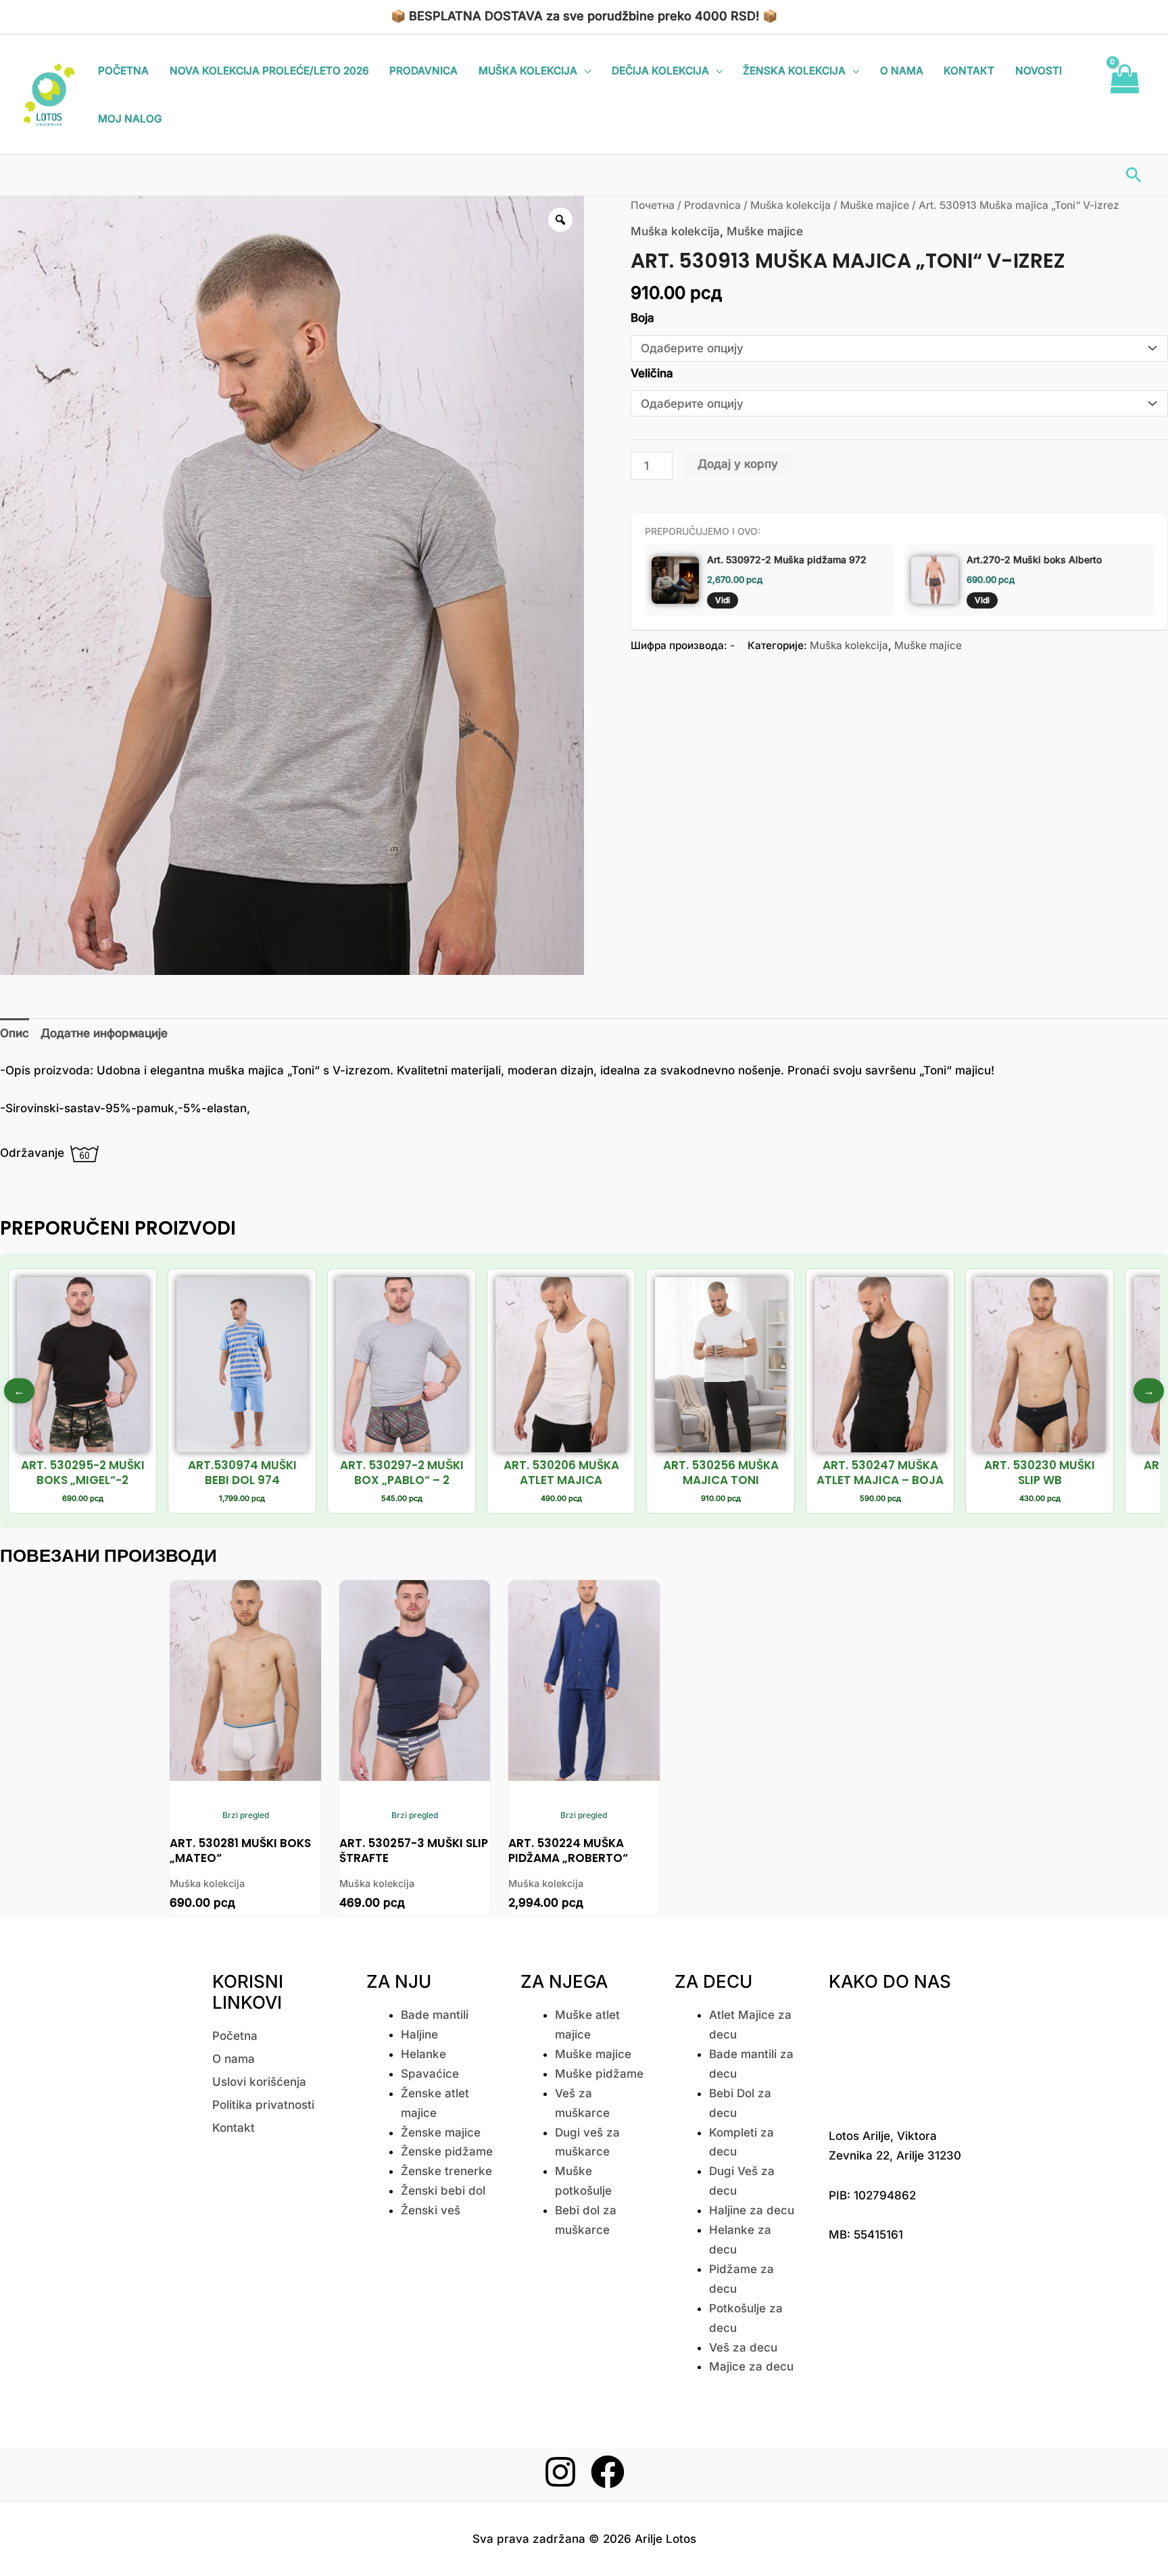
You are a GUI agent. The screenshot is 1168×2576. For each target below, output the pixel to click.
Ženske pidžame (447, 2151)
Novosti (1039, 71)
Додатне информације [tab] (104, 1033)
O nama (902, 71)
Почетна (653, 205)
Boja (642, 318)
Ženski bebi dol (443, 2191)
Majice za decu (751, 2366)
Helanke (423, 2054)
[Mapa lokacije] (896, 2056)
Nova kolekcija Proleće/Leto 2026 (269, 71)
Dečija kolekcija (660, 71)
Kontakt (969, 71)
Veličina (652, 373)
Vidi (723, 600)
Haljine (419, 2034)
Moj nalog (130, 119)
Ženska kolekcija (794, 71)
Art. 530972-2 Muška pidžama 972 (787, 559)
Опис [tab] (15, 1033)
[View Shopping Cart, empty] (1124, 95)
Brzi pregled (246, 1815)
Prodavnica (423, 71)
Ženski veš (431, 2210)
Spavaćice (430, 2074)
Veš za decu (743, 2347)
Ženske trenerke (446, 2171)
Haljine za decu (752, 2210)
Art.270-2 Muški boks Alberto (1034, 559)
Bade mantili (435, 2015)
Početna (123, 71)
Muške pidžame (599, 2074)
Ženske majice (441, 2132)
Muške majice (875, 205)
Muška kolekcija (528, 71)
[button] (1134, 175)
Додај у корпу (738, 464)
